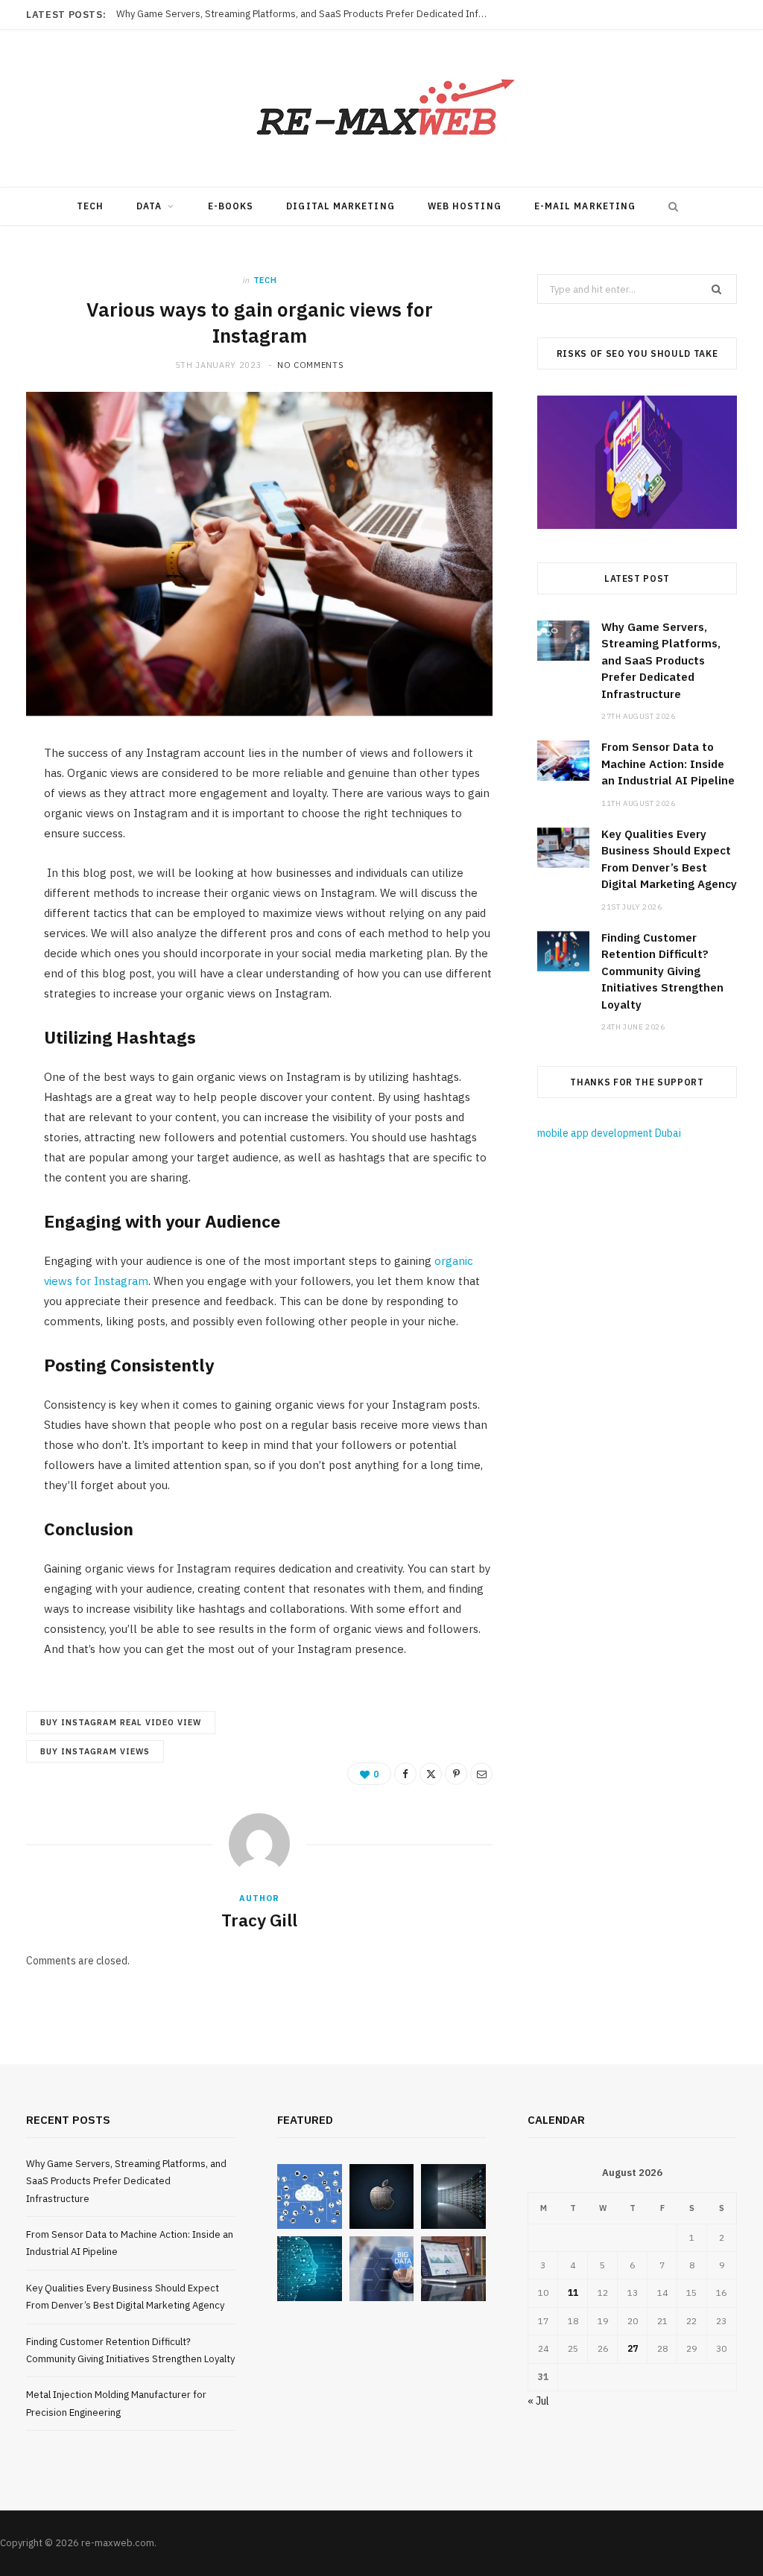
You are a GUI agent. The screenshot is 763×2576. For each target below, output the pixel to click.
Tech (90, 206)
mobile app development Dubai (609, 1133)
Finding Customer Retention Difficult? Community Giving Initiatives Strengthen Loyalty (662, 971)
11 (573, 2293)
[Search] (670, 206)
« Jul (538, 2401)
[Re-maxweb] (381, 108)
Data (149, 206)
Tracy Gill (259, 1920)
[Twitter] (431, 1774)
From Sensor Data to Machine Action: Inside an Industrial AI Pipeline (267, 14)
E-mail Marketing (585, 206)
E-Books (231, 206)
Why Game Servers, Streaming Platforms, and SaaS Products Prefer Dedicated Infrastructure (661, 660)
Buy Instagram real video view (121, 1722)
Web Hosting (465, 206)
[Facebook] (405, 1774)
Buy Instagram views (95, 1751)
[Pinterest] (456, 1774)
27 (633, 2348)
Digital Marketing (340, 206)
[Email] (481, 1774)
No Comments (310, 365)
